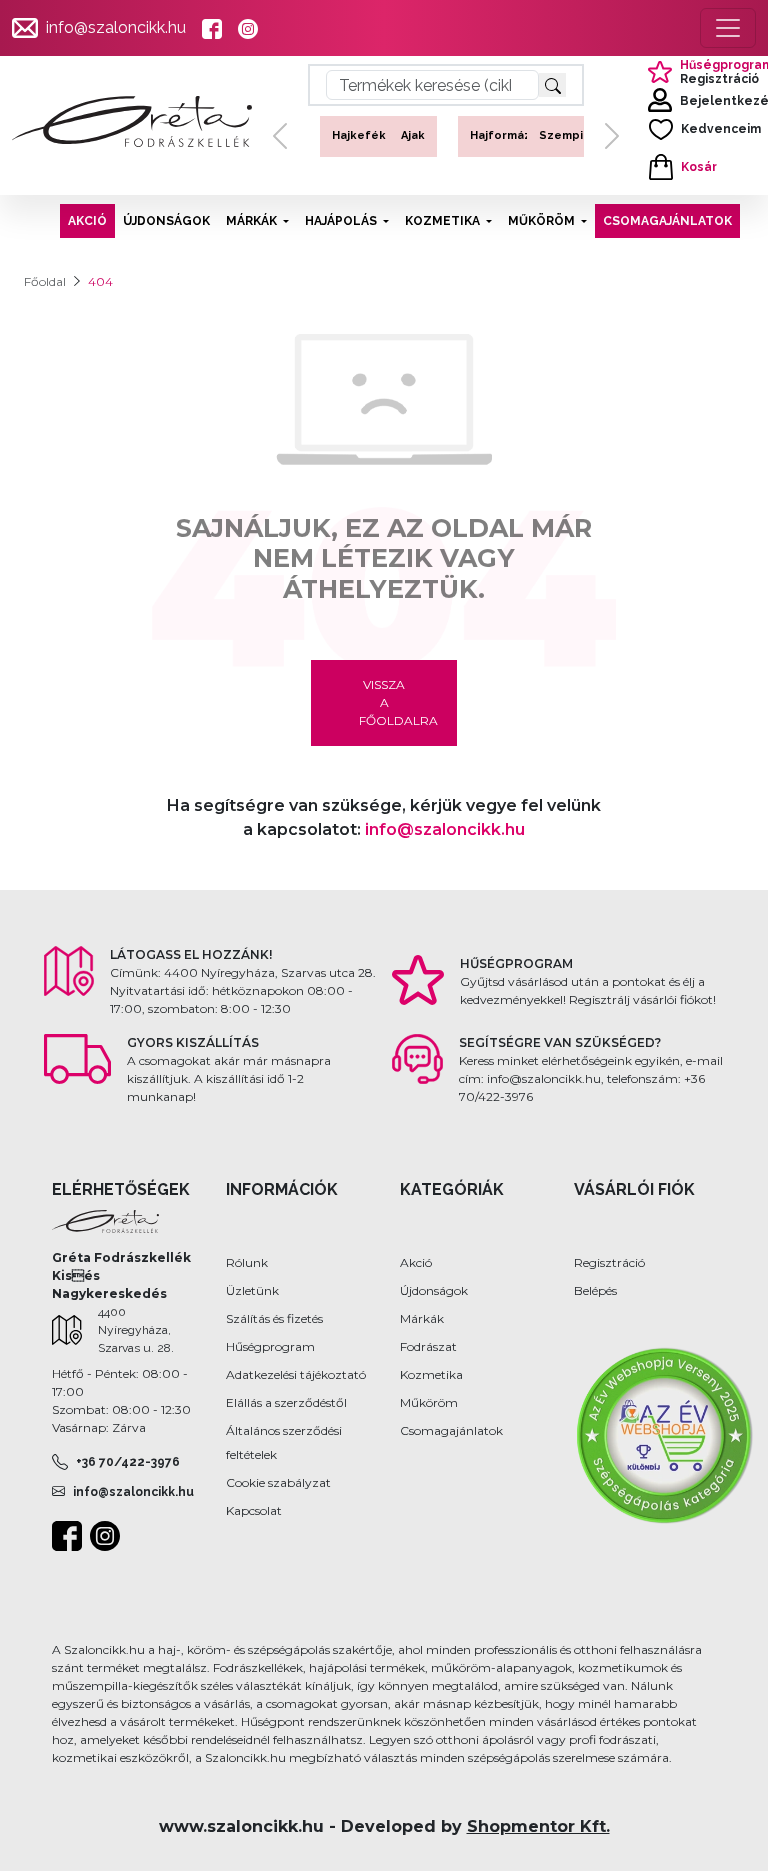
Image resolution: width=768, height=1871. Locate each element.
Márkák (422, 1318)
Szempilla (564, 135)
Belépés (595, 1290)
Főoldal (45, 281)
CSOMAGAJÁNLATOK (667, 221)
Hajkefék (355, 135)
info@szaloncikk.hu (116, 27)
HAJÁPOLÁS (341, 221)
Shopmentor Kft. (538, 1826)
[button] (280, 153)
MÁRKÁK (251, 221)
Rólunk (247, 1262)
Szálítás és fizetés (274, 1318)
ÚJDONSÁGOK (166, 221)
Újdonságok (434, 1290)
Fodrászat (428, 1346)
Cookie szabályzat (278, 1482)
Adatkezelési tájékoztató (296, 1374)
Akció (416, 1262)
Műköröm (429, 1402)
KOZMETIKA (442, 221)
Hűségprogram (270, 1346)
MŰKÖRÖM (541, 221)
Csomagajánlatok (451, 1430)
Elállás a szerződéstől (286, 1402)
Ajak (409, 135)
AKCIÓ (87, 221)
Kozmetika (431, 1374)
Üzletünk (252, 1290)
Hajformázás (503, 135)
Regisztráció (609, 1262)
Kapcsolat (254, 1510)
